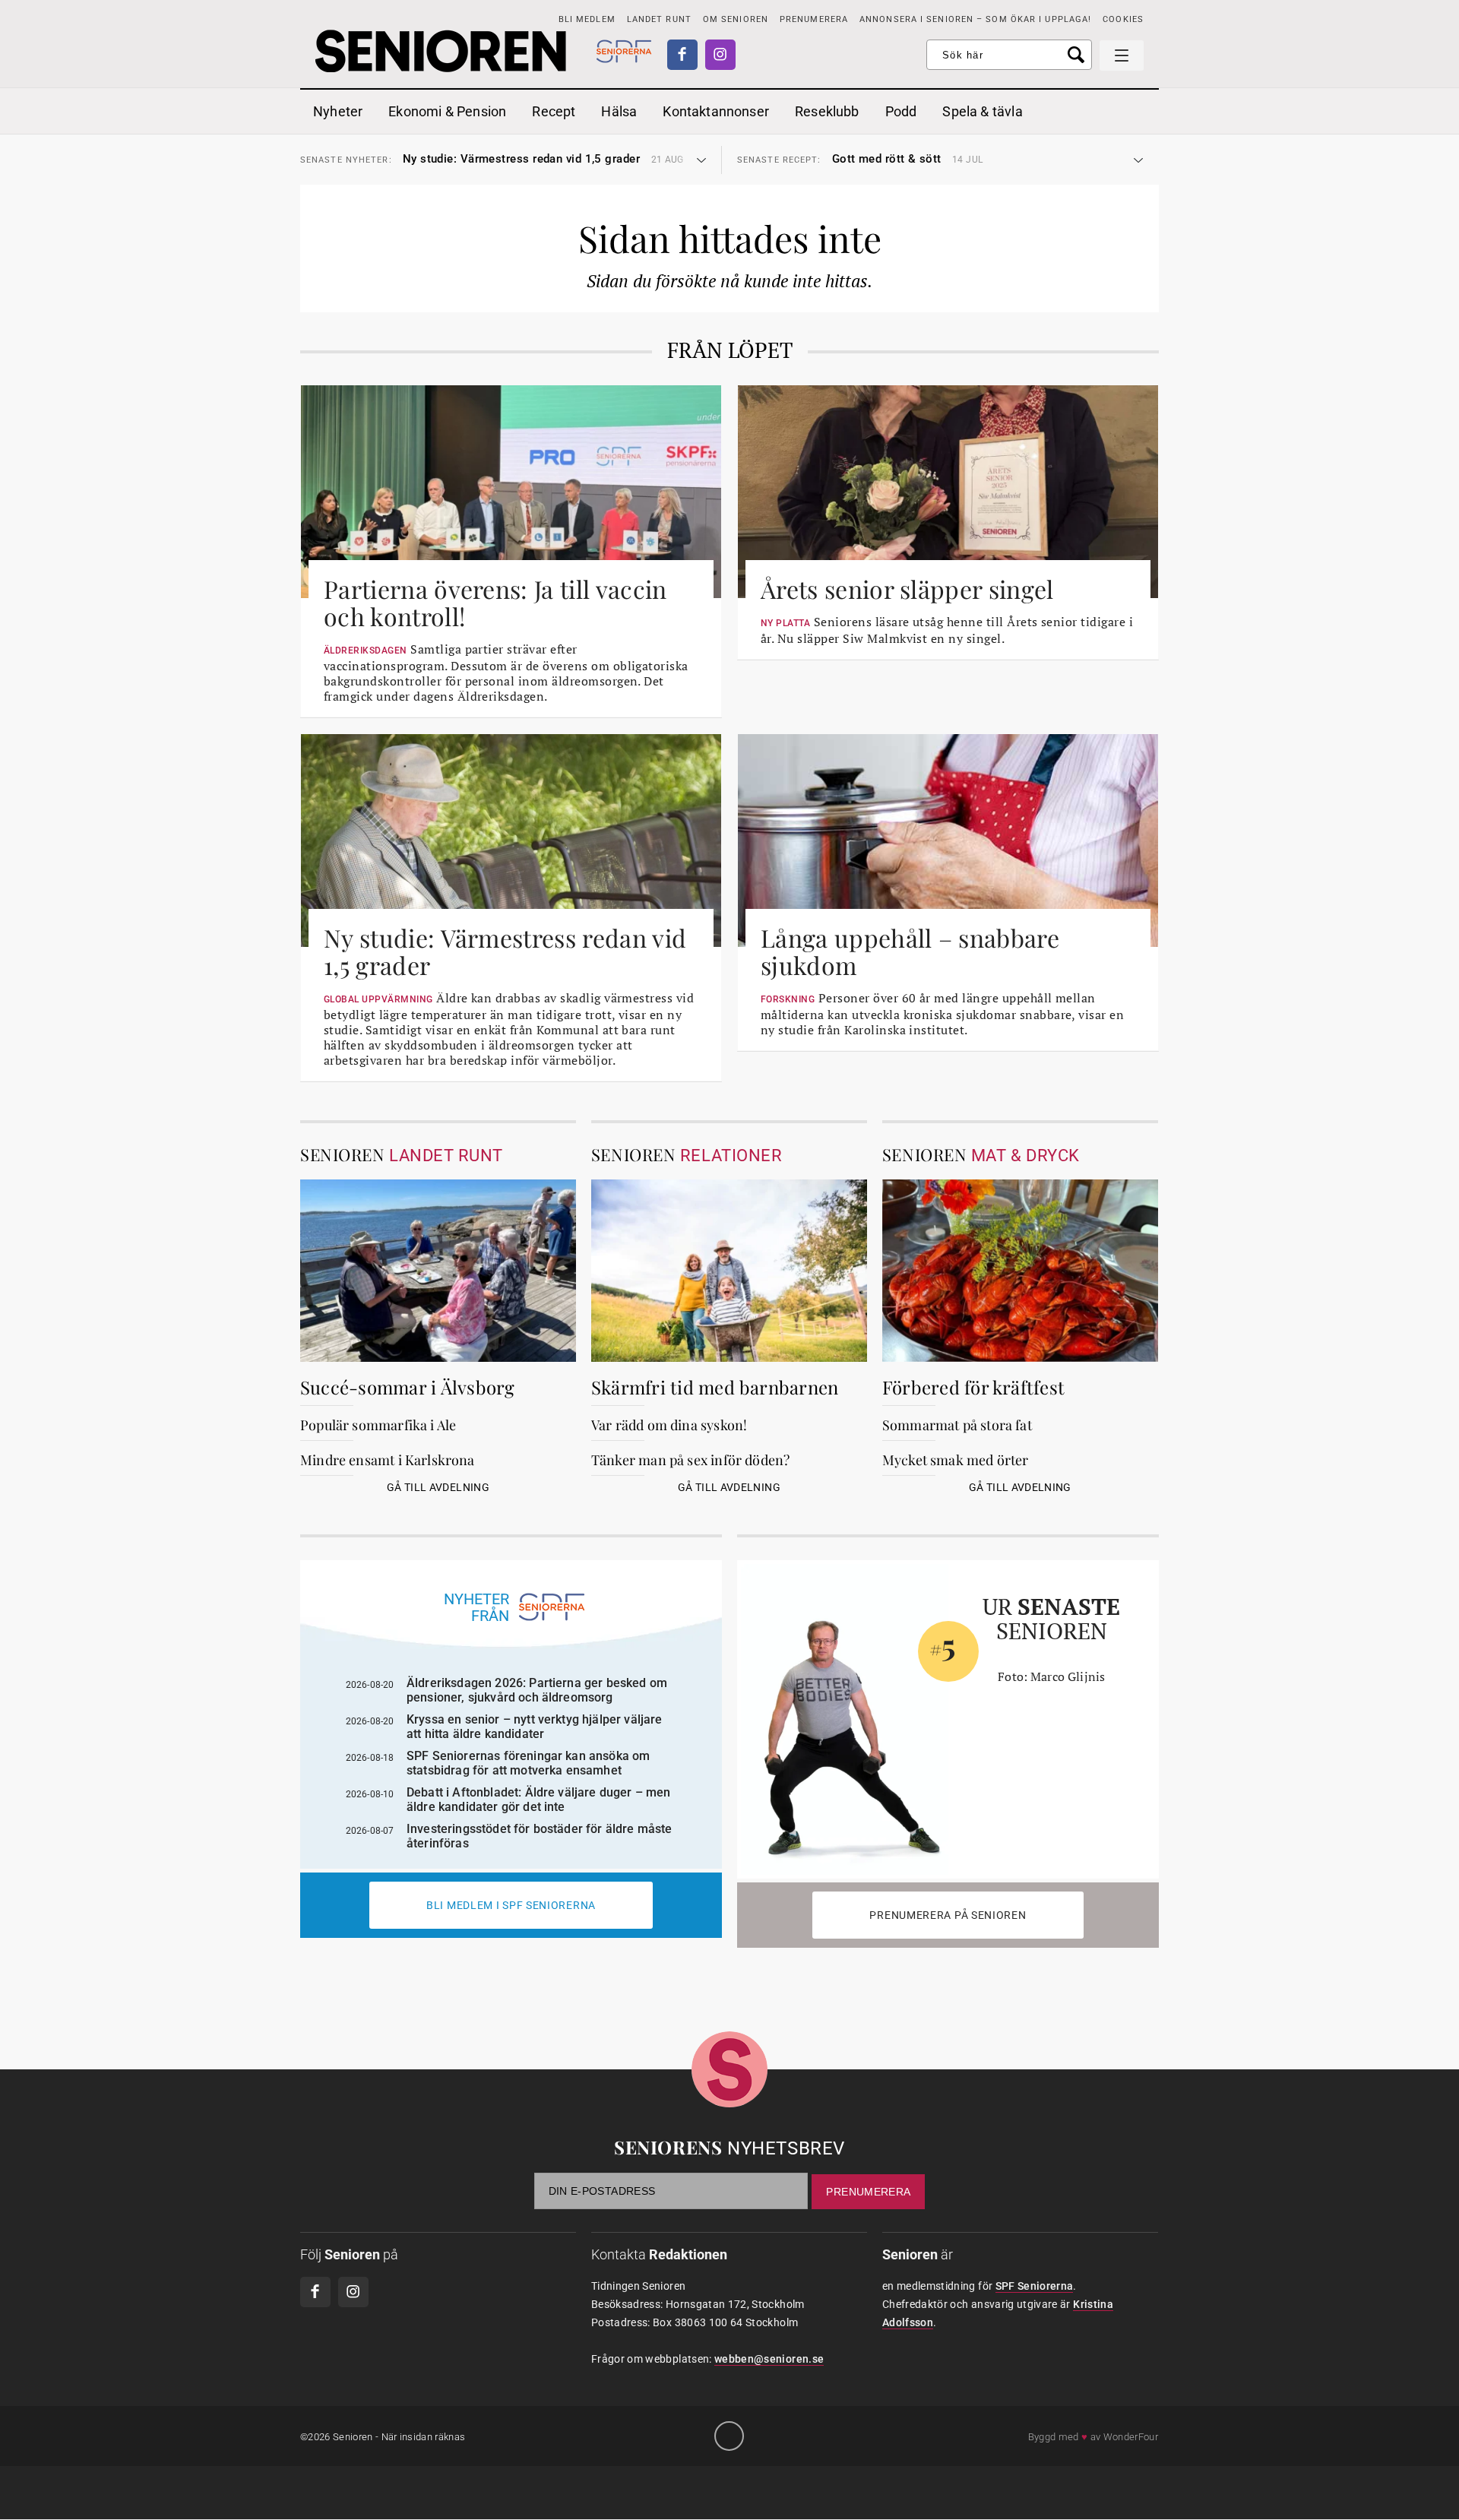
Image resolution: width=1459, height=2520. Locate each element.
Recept (554, 111)
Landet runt (659, 19)
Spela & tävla (982, 111)
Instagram (720, 55)
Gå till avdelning (438, 1487)
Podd (901, 111)
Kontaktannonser (716, 111)
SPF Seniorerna (1035, 2286)
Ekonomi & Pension (447, 111)
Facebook (682, 55)
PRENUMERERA (814, 19)
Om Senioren (736, 19)
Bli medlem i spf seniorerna (511, 1905)
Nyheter (338, 111)
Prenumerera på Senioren (948, 1915)
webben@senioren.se (769, 2359)
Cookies (1123, 19)
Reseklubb (827, 111)
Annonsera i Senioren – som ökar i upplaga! (975, 19)
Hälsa (619, 111)
